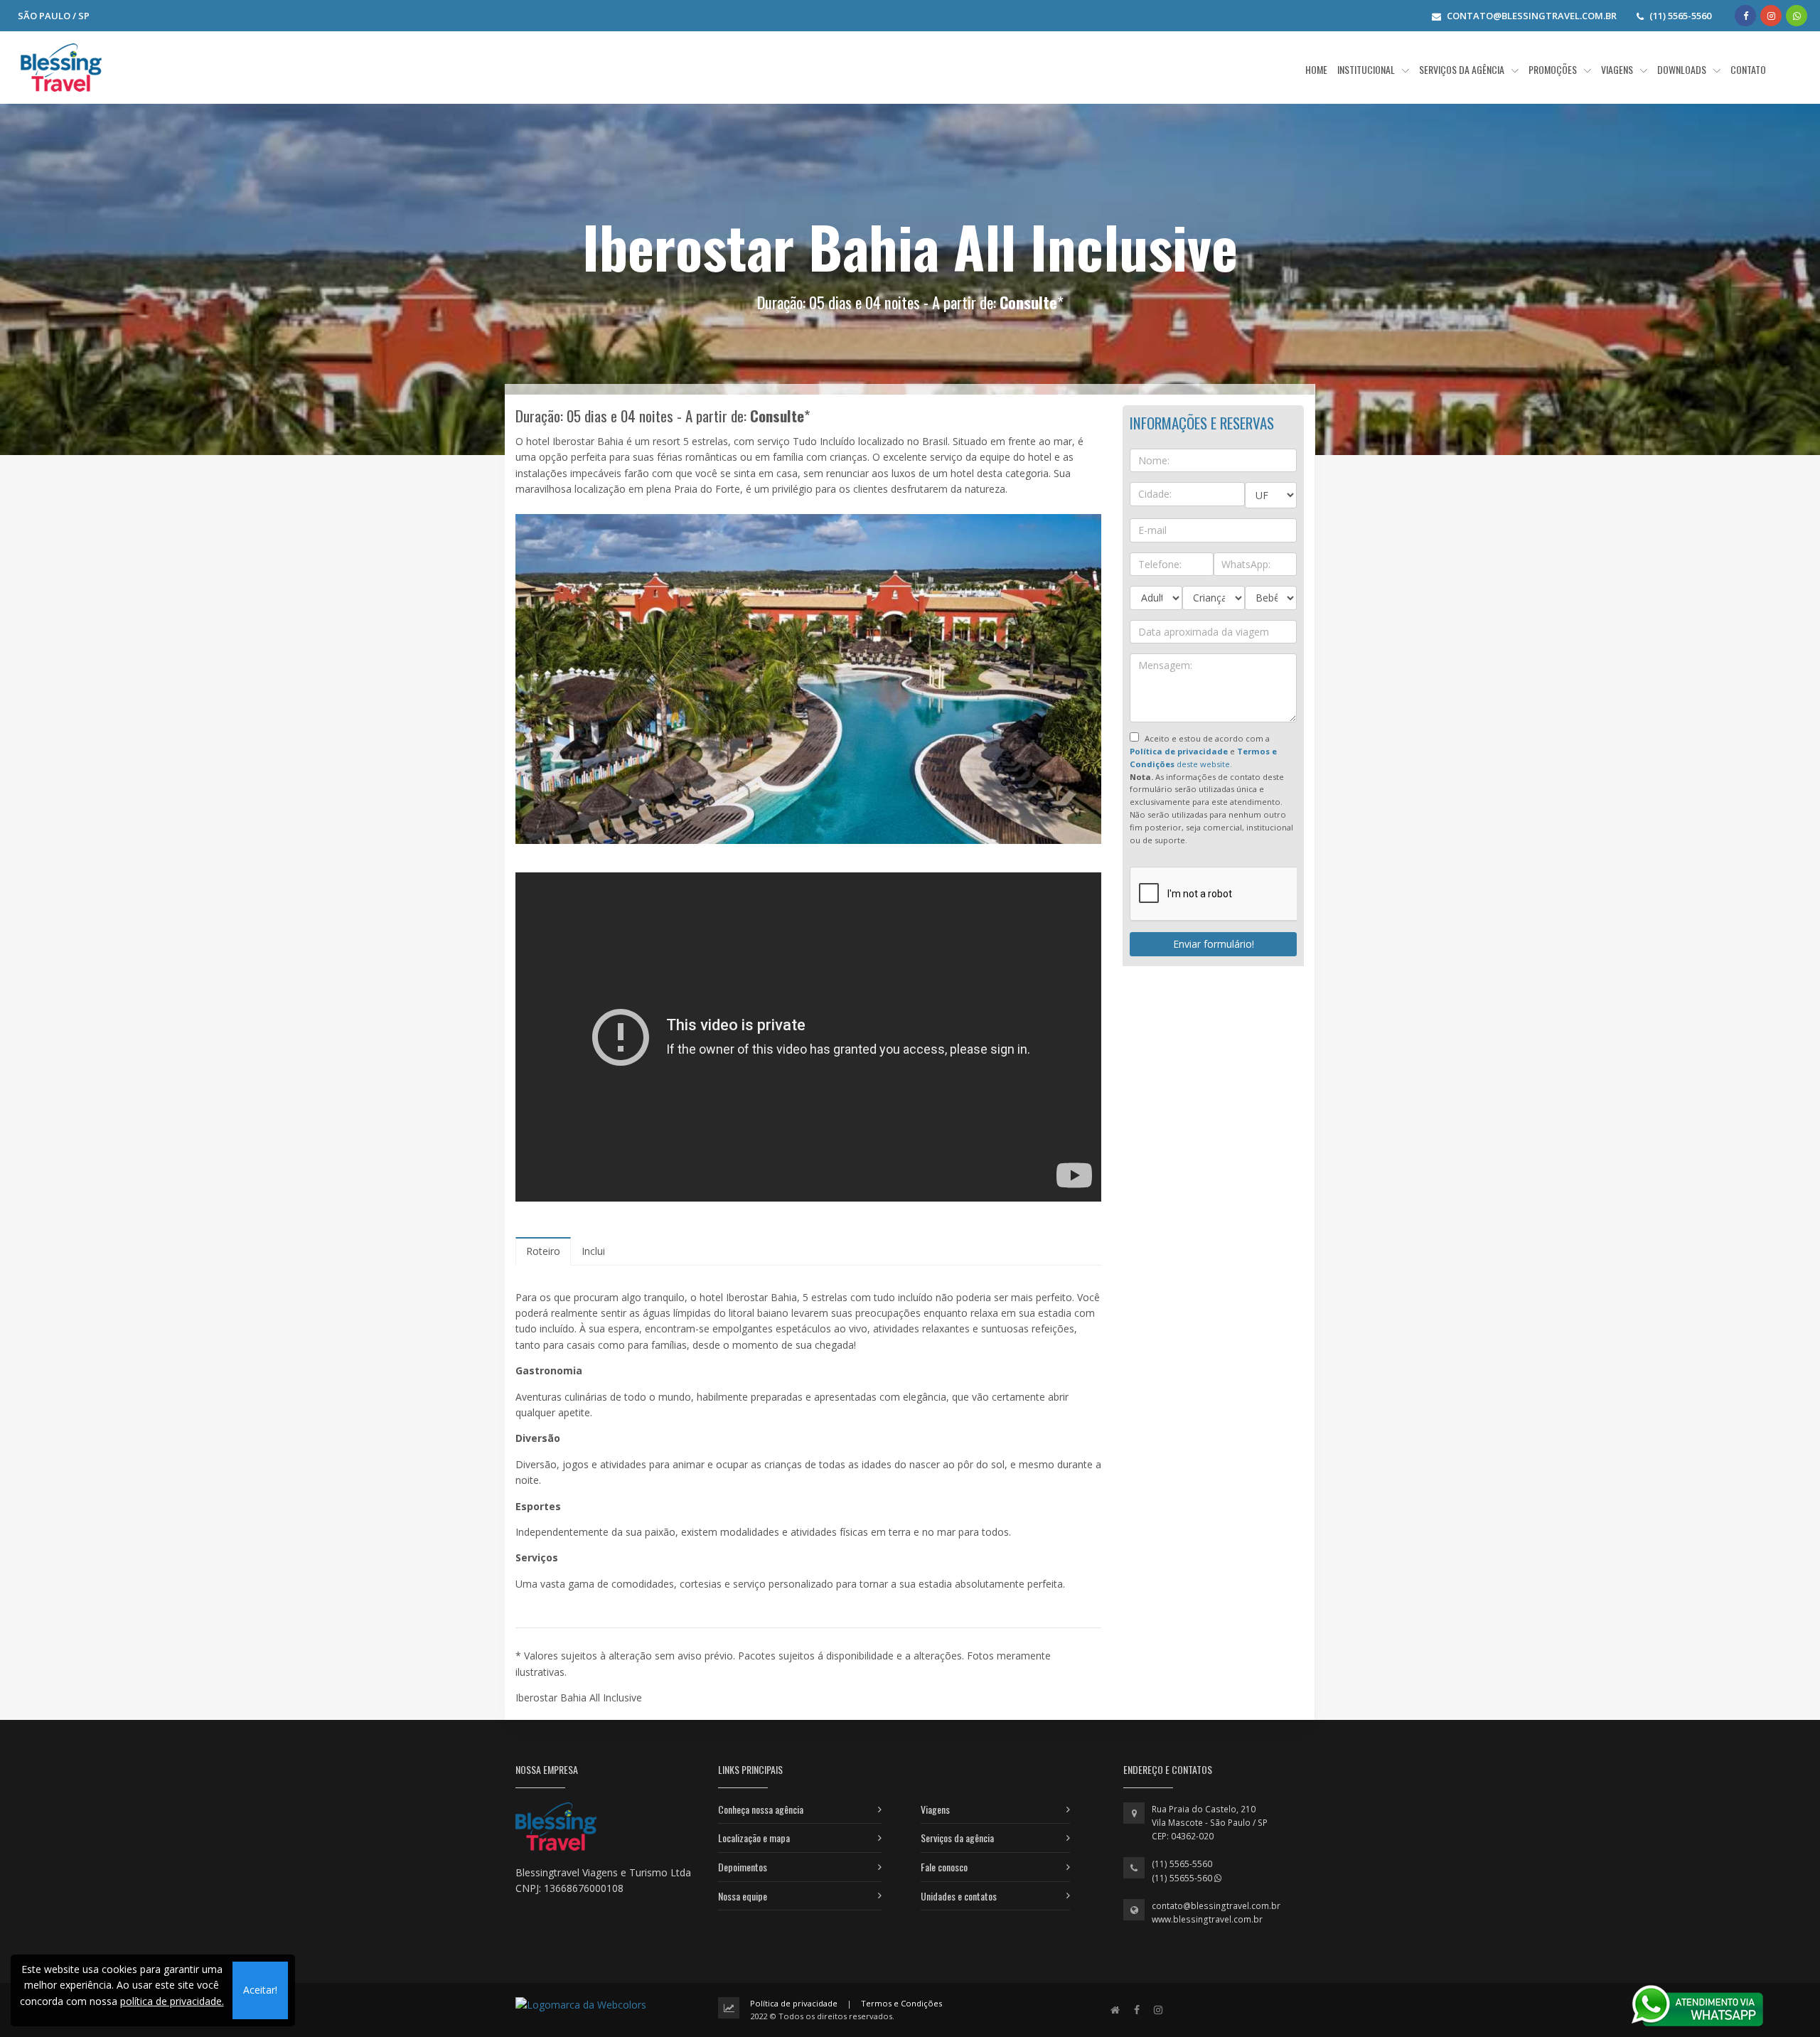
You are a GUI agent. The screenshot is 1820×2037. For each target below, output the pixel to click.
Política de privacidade (794, 2003)
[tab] (543, 1251)
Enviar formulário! (1214, 944)
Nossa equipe (743, 1896)
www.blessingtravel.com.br (1207, 1919)
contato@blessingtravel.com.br (1216, 1906)
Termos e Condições (901, 2003)
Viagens (935, 1809)
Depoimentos (743, 1867)
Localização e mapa (754, 1838)
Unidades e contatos (959, 1896)
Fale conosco (944, 1867)
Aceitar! (260, 1990)
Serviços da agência (957, 1838)
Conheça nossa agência (761, 1809)
